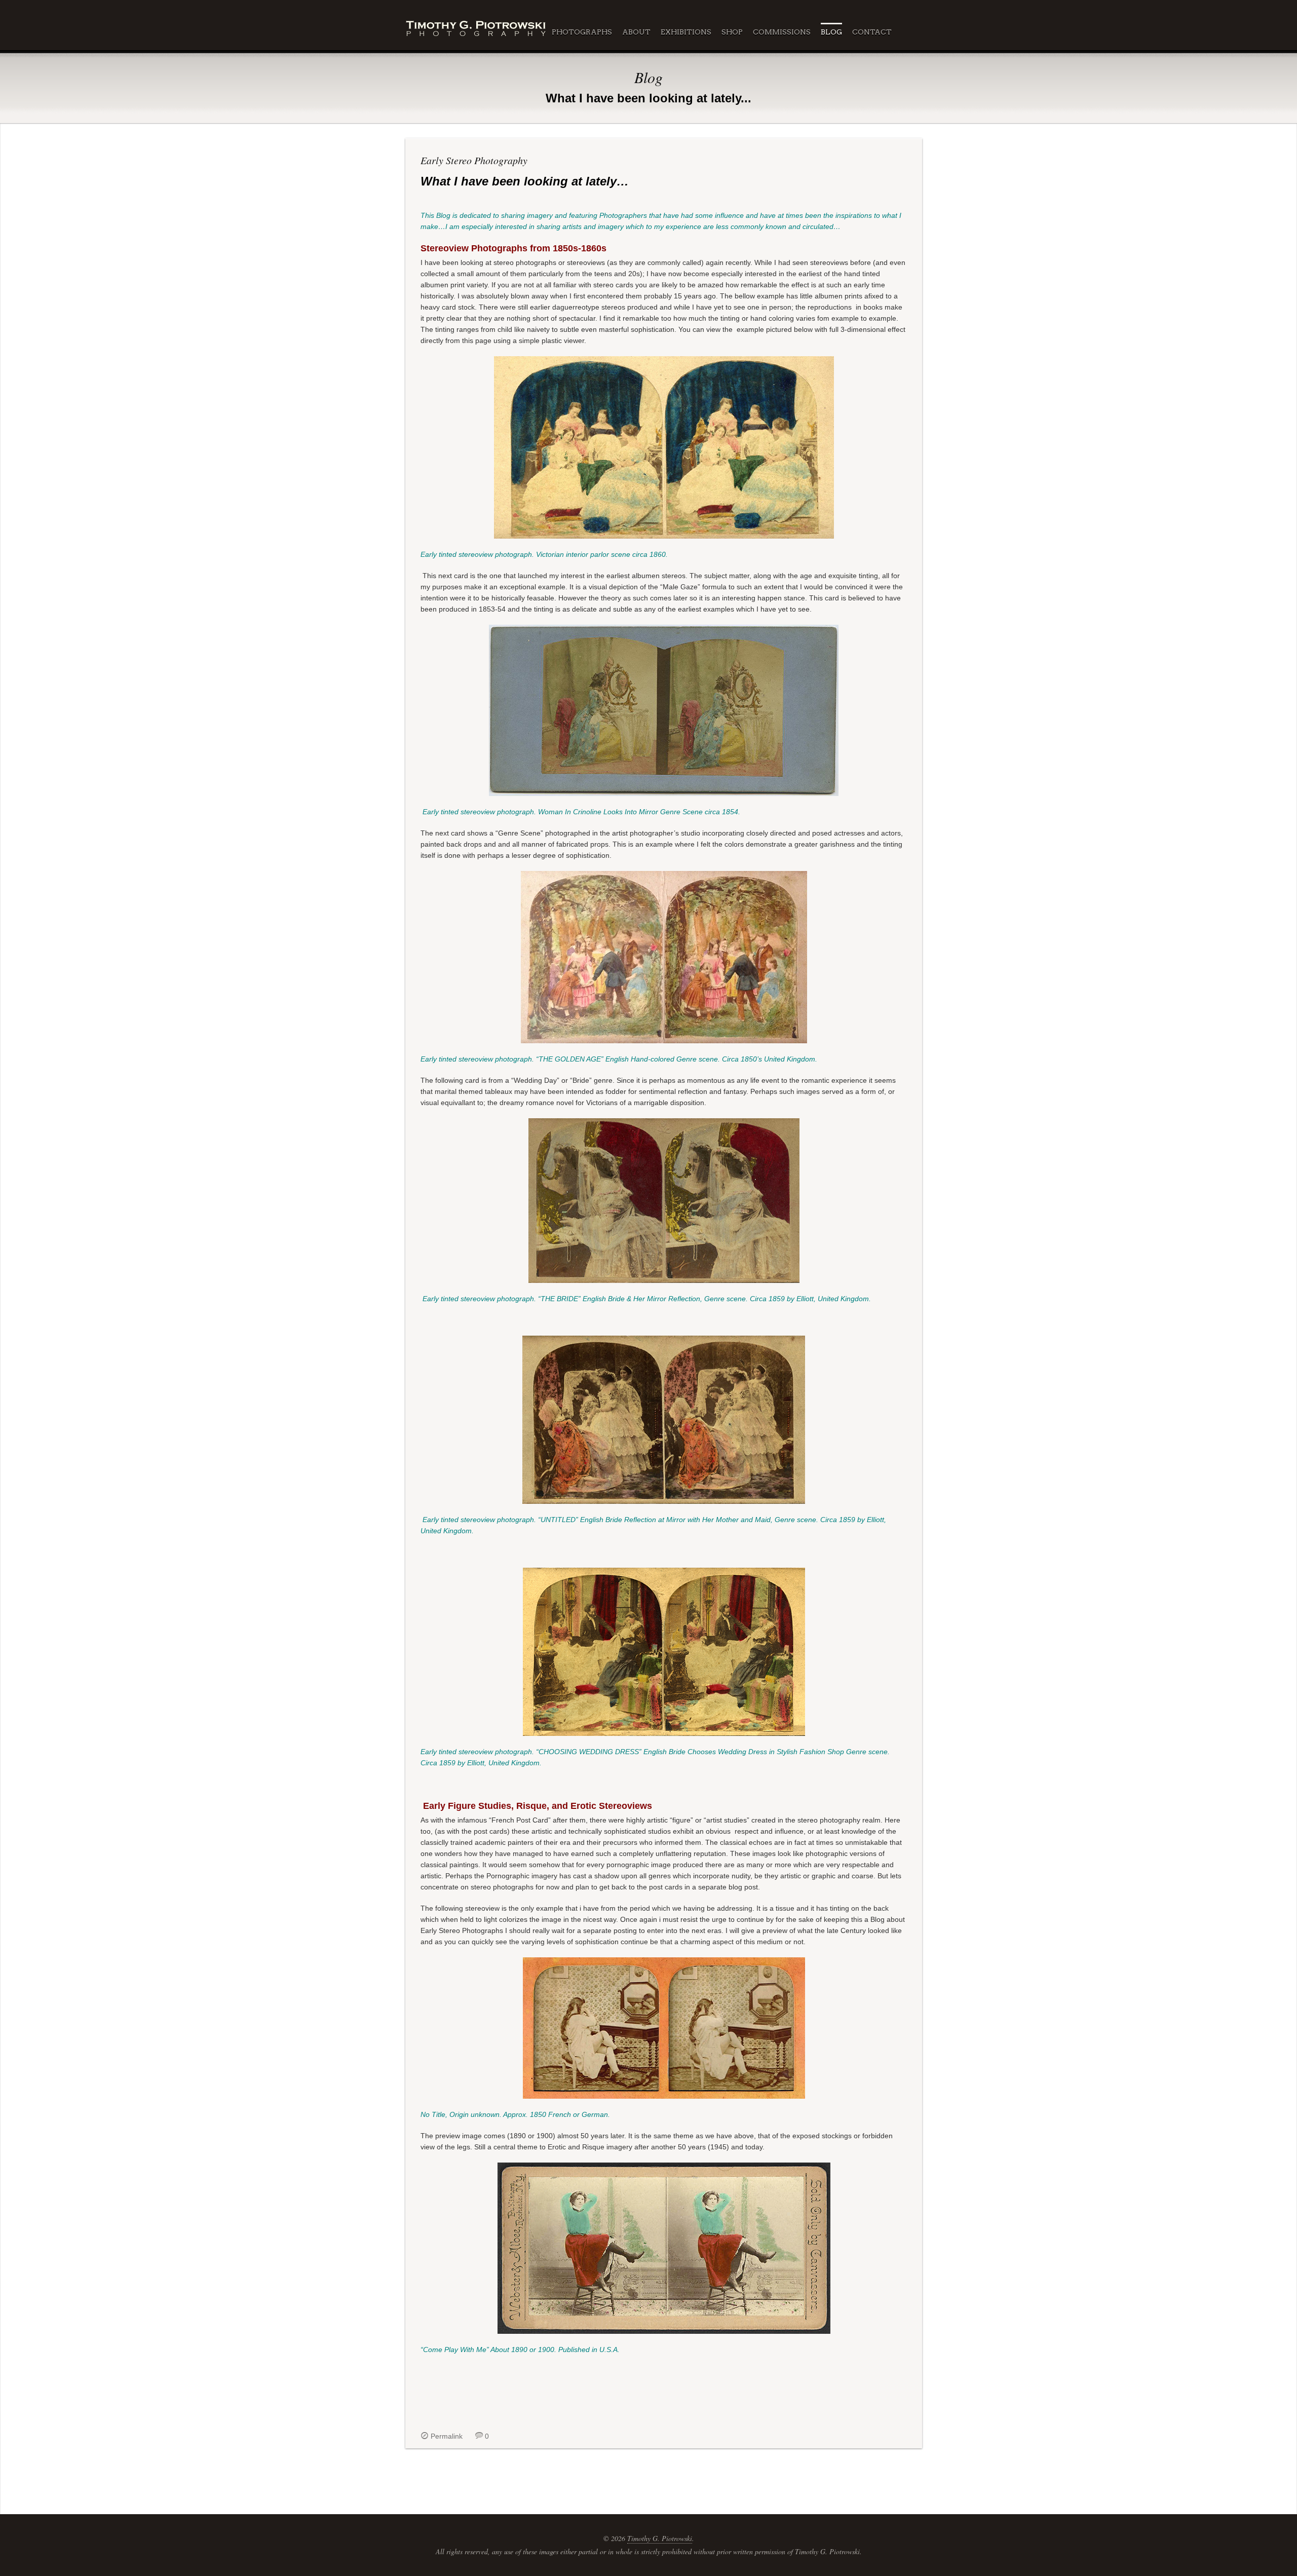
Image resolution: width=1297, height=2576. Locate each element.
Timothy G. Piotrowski (660, 2538)
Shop (732, 32)
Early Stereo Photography (474, 160)
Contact (872, 32)
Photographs (582, 32)
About (636, 32)
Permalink (447, 2436)
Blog (831, 32)
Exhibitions (686, 32)
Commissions (782, 32)
